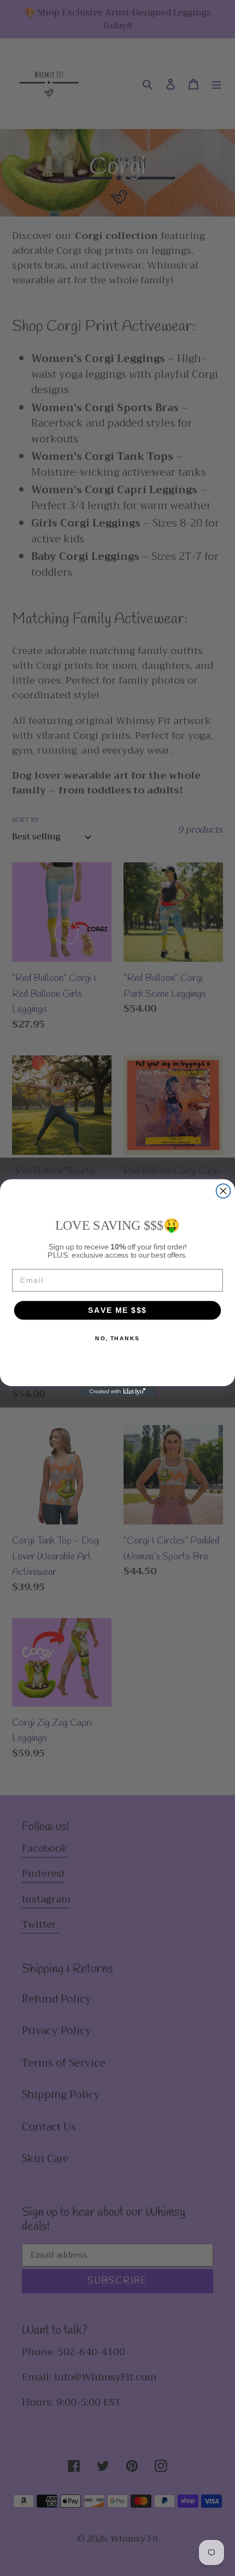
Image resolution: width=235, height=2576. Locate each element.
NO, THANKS (117, 1338)
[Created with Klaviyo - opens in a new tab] (117, 1391)
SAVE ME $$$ (117, 1310)
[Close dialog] (224, 1191)
